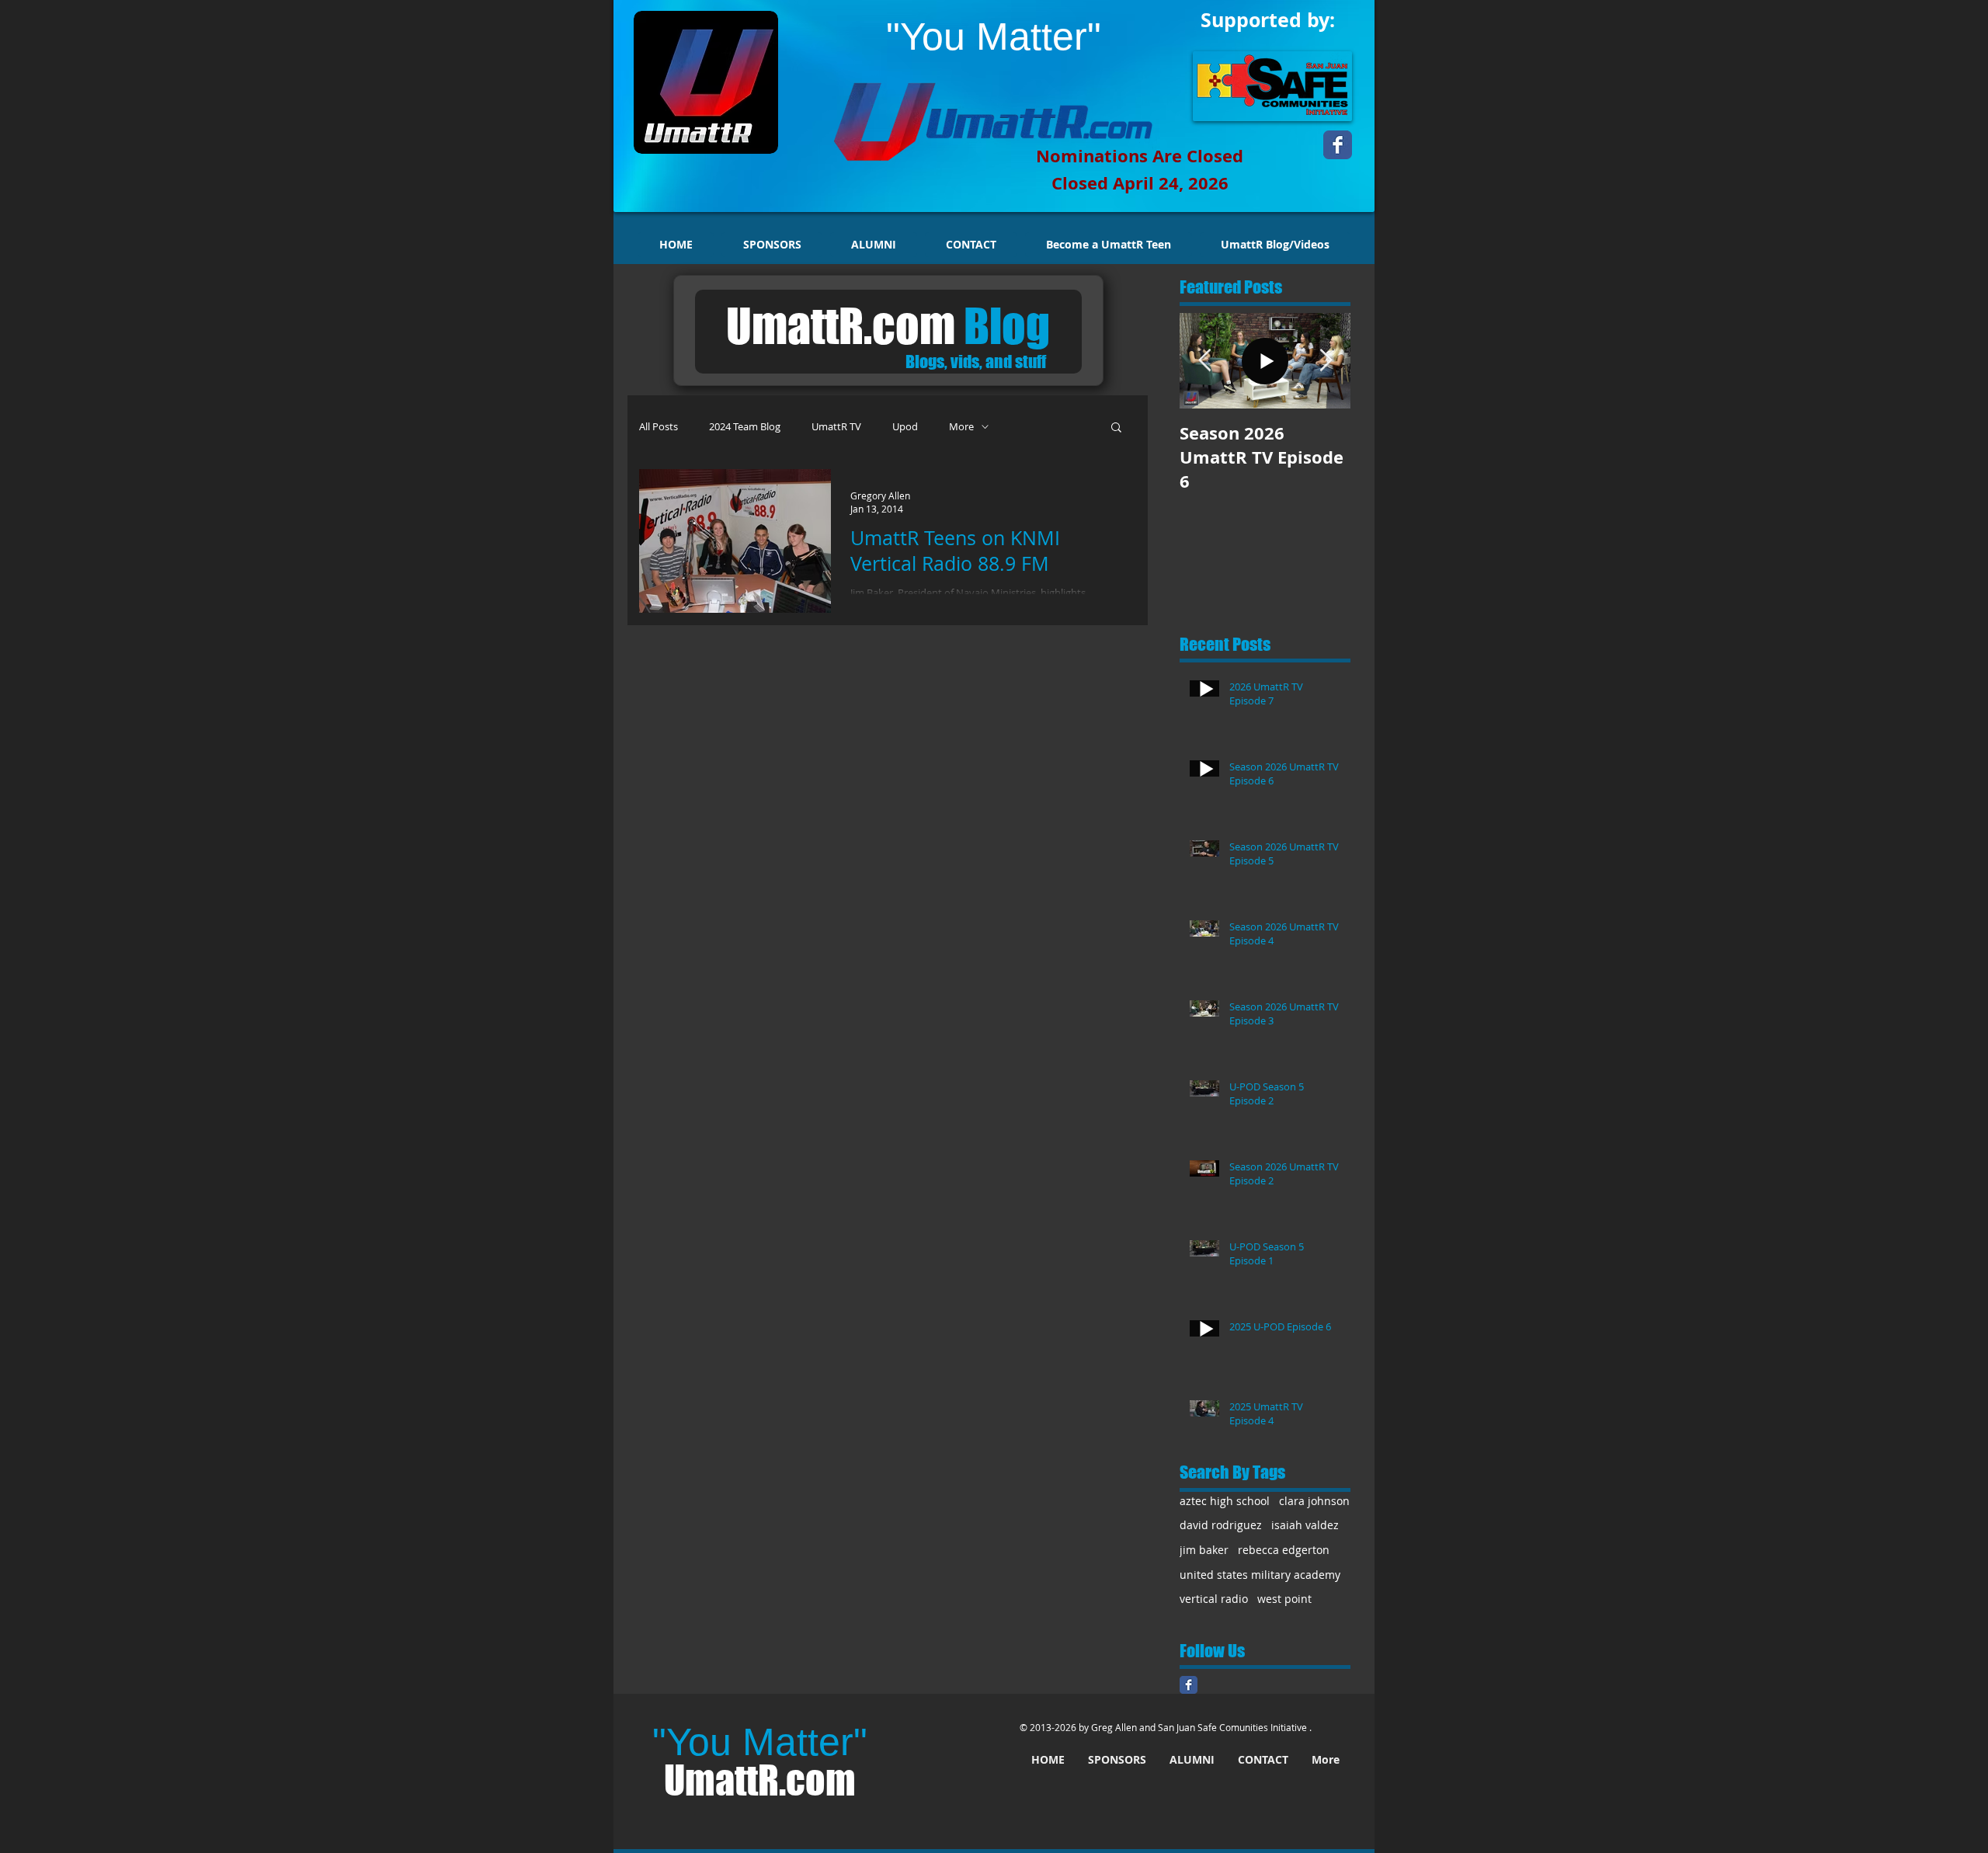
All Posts (659, 427)
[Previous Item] (1204, 361)
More (961, 427)
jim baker (1204, 1550)
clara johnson (1314, 1501)
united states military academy (1260, 1575)
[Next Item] (1326, 361)
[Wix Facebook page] (1338, 145)
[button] (1116, 428)
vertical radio (1214, 1599)
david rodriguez (1221, 1525)
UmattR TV (836, 427)
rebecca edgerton (1284, 1550)
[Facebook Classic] (1189, 1685)
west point (1284, 1599)
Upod (905, 427)
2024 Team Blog (745, 427)
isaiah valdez (1305, 1525)
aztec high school (1225, 1501)
